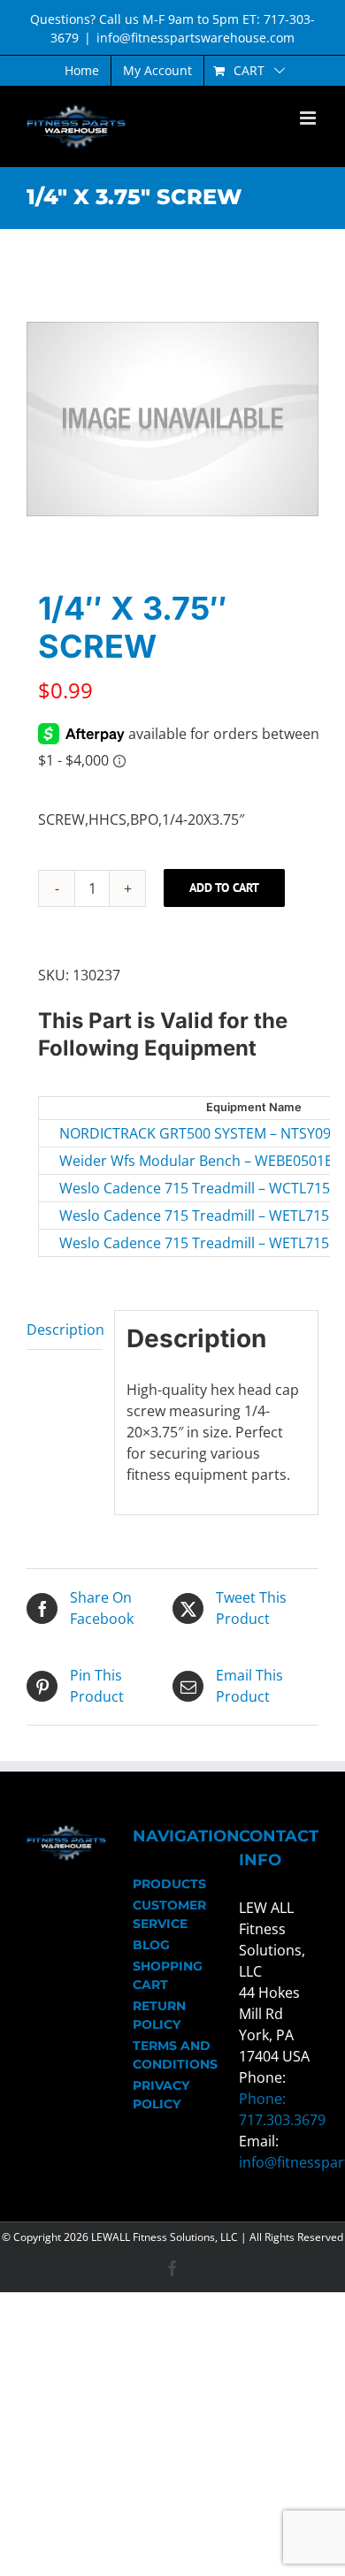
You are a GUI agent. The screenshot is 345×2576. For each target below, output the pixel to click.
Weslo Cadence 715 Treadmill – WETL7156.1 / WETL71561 (154, 1243)
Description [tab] (65, 1330)
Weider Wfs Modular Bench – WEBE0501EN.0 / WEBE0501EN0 (154, 1161)
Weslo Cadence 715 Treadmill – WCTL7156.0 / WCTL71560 (154, 1188)
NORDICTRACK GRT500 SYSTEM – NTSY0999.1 (154, 1133)
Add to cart (224, 888)
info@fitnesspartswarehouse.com (195, 38)
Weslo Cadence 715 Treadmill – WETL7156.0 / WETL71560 (154, 1216)
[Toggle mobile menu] (309, 118)
